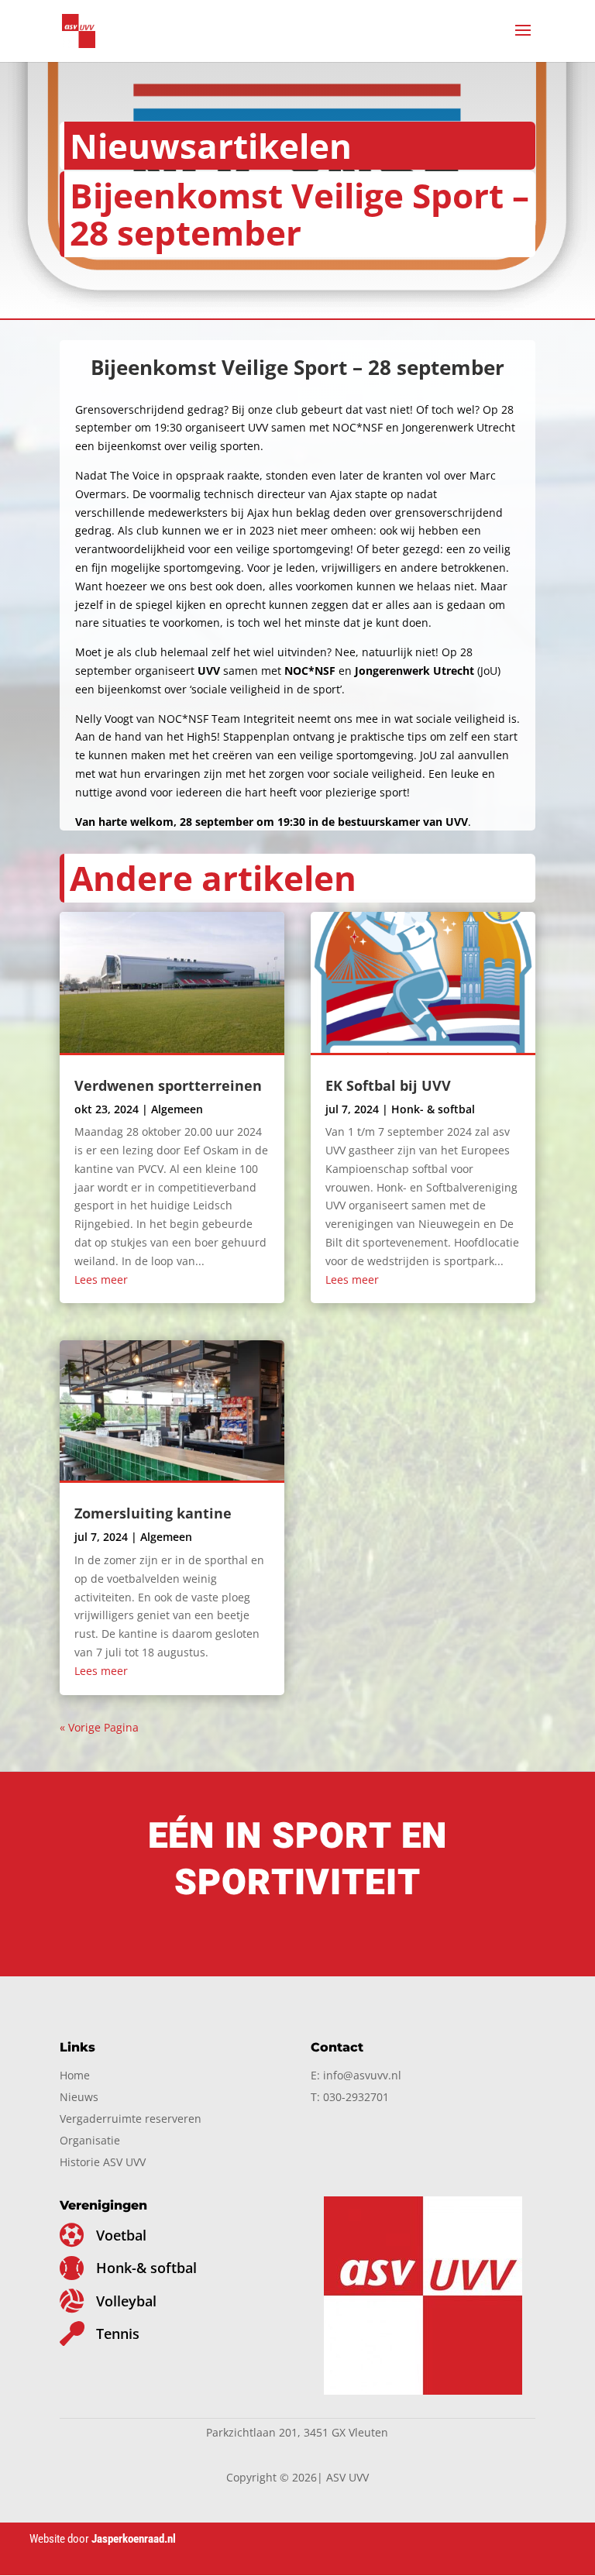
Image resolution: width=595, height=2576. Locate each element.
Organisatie (90, 2140)
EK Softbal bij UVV (388, 1085)
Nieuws (79, 2097)
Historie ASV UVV (103, 2162)
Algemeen (177, 1109)
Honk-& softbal (146, 2268)
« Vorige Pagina (99, 1727)
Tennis (118, 2334)
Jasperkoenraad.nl (135, 2539)
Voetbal (121, 2235)
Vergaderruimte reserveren (131, 2119)
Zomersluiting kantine (153, 1513)
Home (75, 2075)
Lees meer (101, 1279)
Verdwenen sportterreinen (168, 1085)
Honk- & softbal (433, 1109)
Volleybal (126, 2301)
